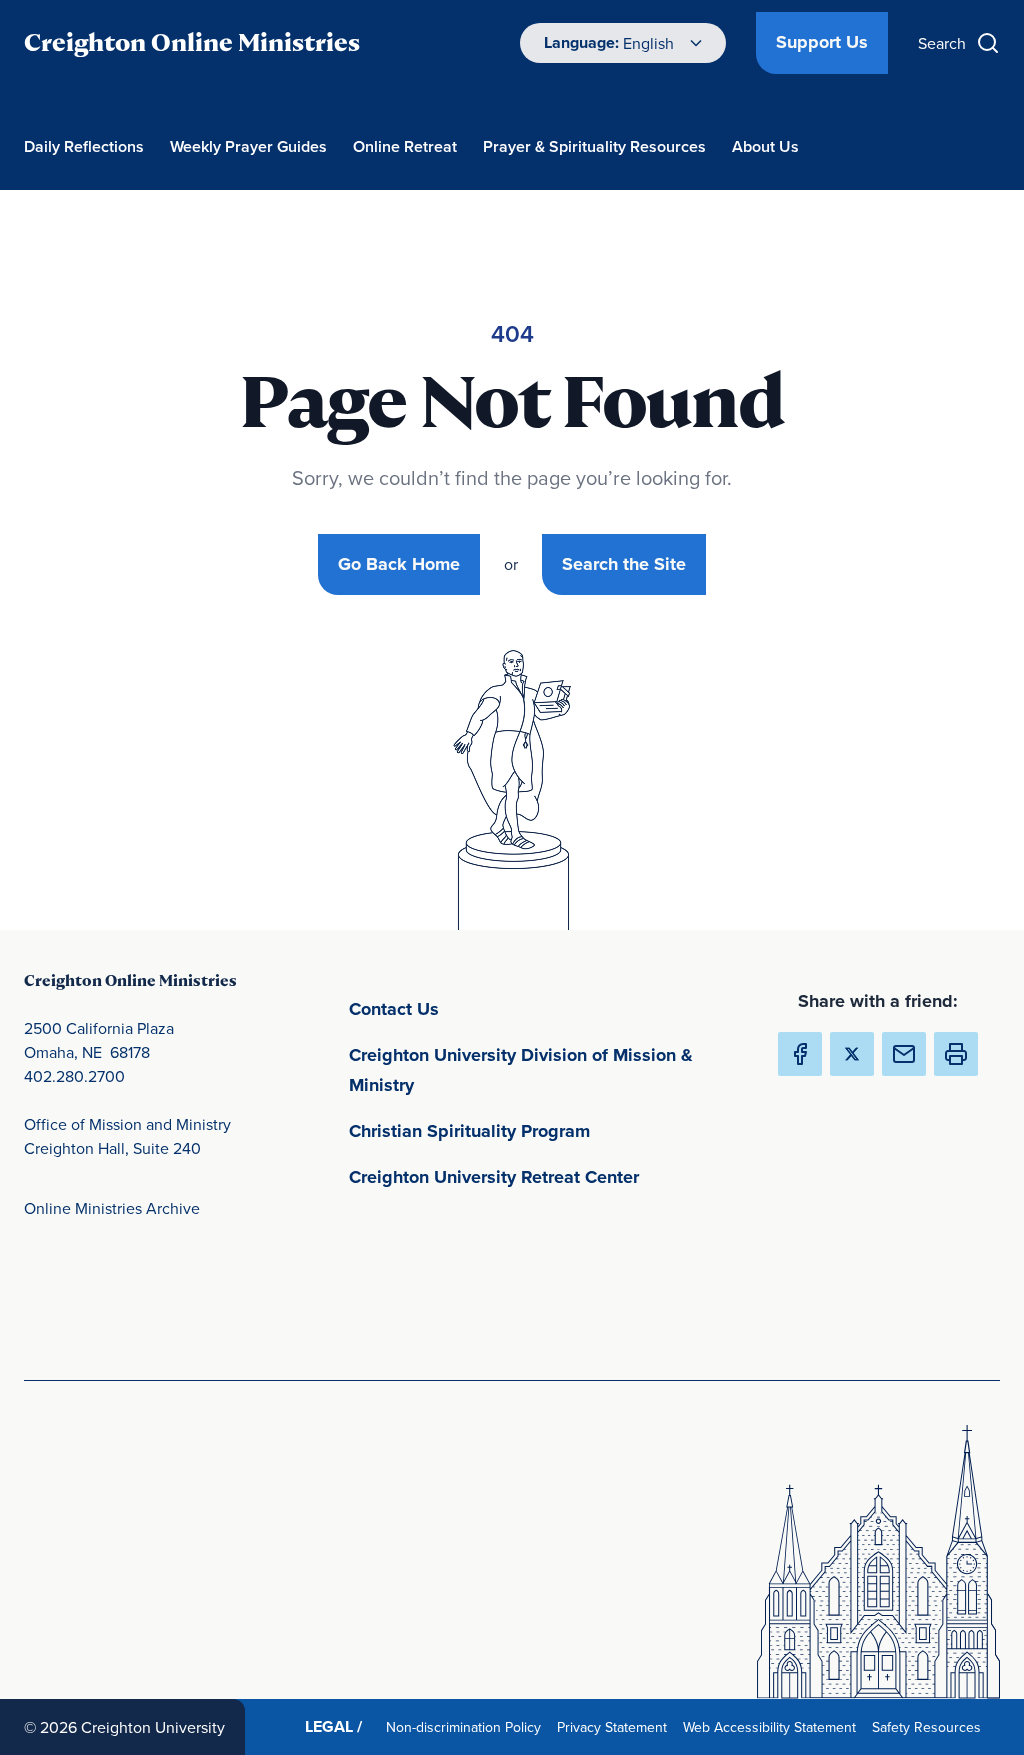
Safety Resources (930, 1726)
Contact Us (487, 1008)
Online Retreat (405, 146)
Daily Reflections (84, 146)
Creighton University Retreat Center (552, 1176)
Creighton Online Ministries (192, 42)
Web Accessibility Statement (773, 1726)
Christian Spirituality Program (552, 1130)
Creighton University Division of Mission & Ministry (521, 1070)
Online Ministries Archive (112, 1208)
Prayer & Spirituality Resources (594, 146)
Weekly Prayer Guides (248, 146)
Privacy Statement (616, 1726)
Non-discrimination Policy (467, 1726)
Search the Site (624, 564)
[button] (956, 1054)
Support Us (822, 42)
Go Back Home (399, 564)
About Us (765, 146)
